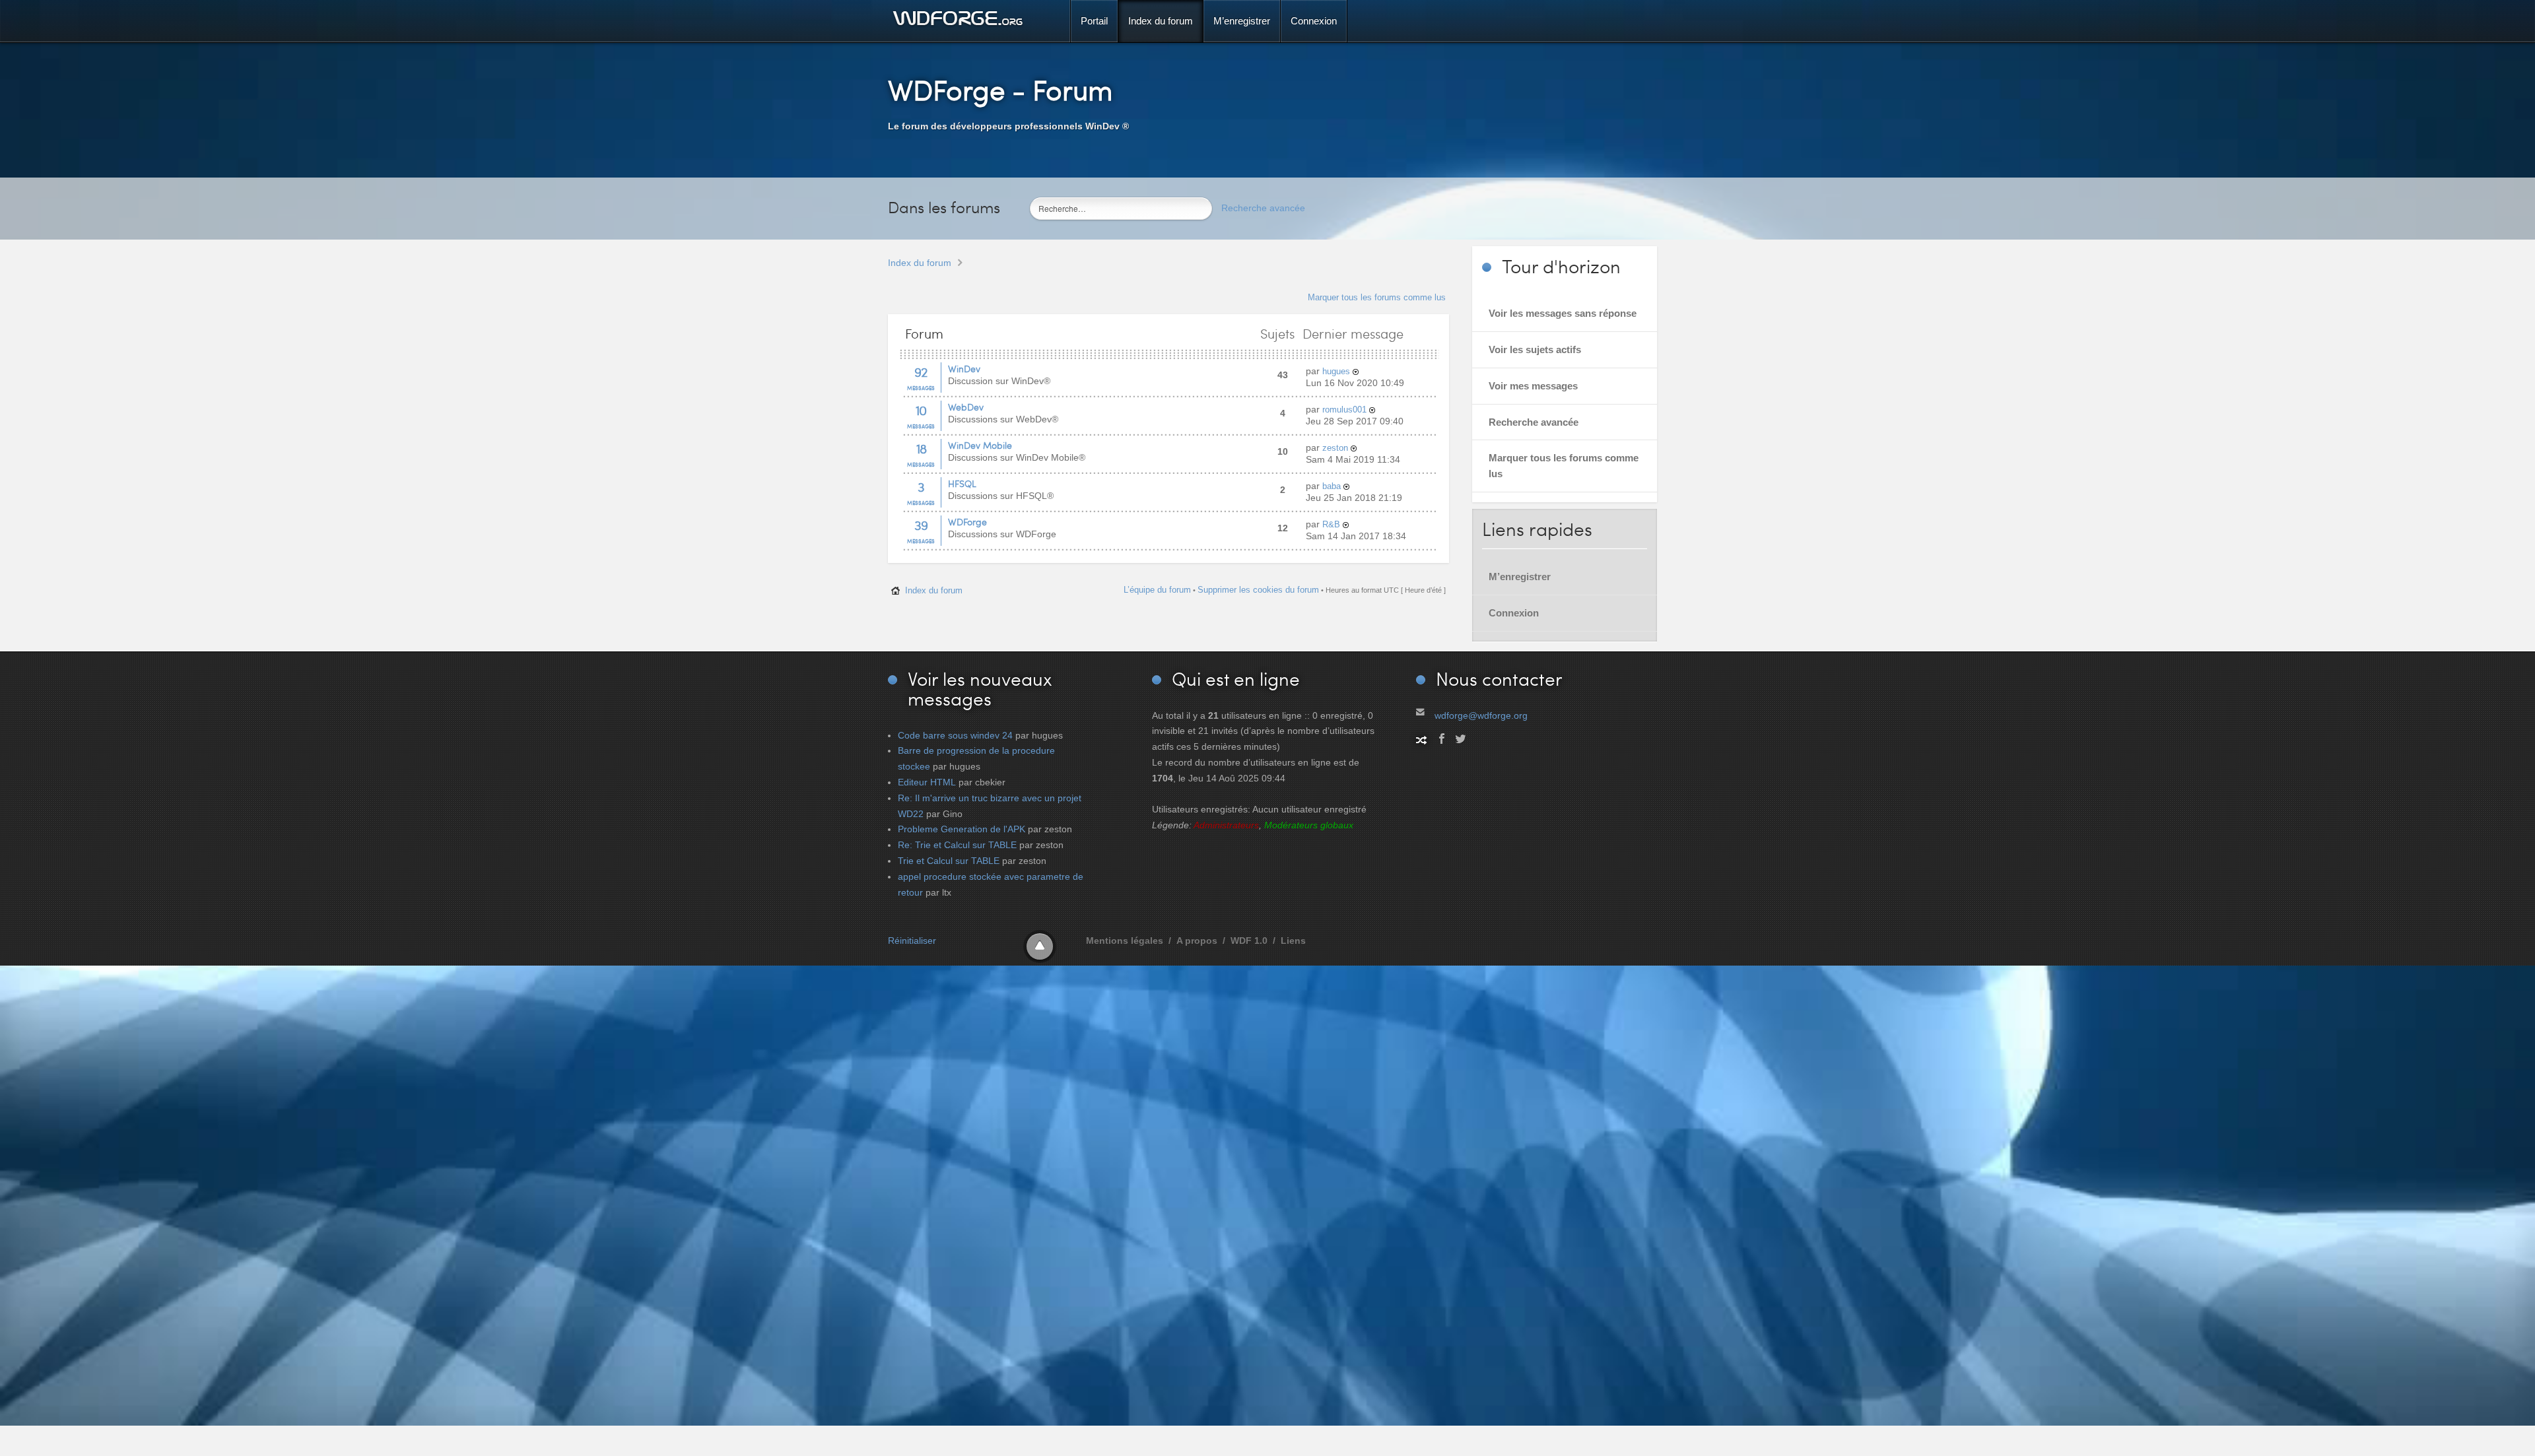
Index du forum (920, 263)
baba (1332, 486)
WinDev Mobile (980, 445)
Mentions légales (1125, 941)
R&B (1331, 524)
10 (921, 410)
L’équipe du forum (1157, 590)
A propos (1197, 941)
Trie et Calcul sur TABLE (949, 861)
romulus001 (1344, 410)
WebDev (966, 407)
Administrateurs (1226, 825)
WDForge (967, 522)
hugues (1336, 371)
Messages (921, 388)
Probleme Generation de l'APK (962, 829)
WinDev (964, 369)
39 (921, 525)
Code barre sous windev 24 (955, 735)
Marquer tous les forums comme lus (1377, 297)
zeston (1335, 448)
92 (921, 372)
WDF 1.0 (1249, 941)
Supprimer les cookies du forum (1258, 590)
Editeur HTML (927, 782)
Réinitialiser (912, 941)
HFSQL (962, 483)
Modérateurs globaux (1309, 825)
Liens (1293, 941)
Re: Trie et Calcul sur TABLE (957, 845)
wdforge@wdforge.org (1481, 715)
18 (921, 448)
